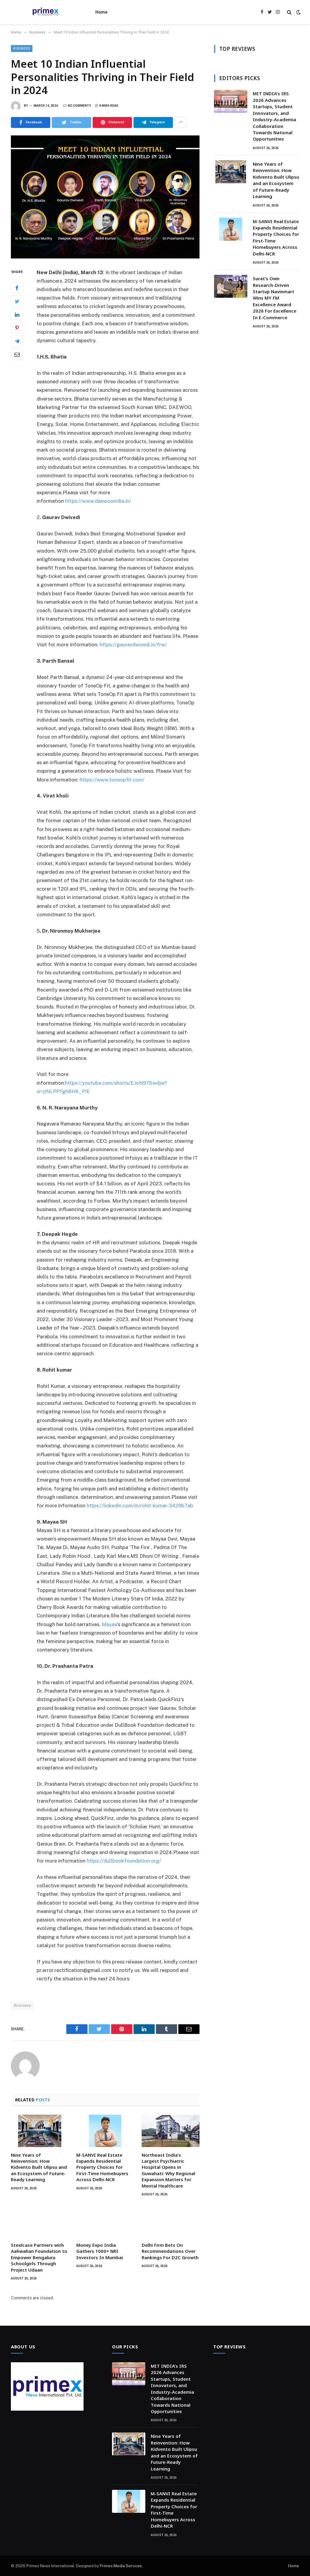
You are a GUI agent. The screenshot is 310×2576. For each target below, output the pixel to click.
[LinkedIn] (17, 314)
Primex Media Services (121, 2566)
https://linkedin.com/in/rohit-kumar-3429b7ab (140, 1506)
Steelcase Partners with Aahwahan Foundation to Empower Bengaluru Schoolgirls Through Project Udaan (39, 2257)
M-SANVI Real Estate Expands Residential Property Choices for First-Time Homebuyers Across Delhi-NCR (102, 2167)
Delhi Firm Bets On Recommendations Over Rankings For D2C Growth (170, 2251)
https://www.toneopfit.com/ (112, 780)
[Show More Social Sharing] (180, 122)
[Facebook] (17, 288)
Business (22, 49)
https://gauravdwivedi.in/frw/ (133, 645)
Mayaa (109, 1624)
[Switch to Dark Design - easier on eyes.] (298, 12)
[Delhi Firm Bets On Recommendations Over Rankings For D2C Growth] (170, 2221)
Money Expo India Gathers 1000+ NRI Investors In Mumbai (100, 2251)
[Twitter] (17, 301)
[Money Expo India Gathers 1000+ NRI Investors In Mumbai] (105, 2221)
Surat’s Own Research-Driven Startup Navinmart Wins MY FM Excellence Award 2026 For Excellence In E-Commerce (275, 298)
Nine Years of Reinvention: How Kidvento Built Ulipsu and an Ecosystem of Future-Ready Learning (39, 2167)
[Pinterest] (17, 328)
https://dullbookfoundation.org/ (124, 1861)
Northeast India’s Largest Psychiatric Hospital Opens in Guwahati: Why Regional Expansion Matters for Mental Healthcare (168, 2170)
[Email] (17, 354)
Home (101, 12)
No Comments (79, 106)
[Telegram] (17, 341)
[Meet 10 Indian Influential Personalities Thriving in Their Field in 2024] (105, 197)
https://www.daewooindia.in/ (98, 501)
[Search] (289, 12)
